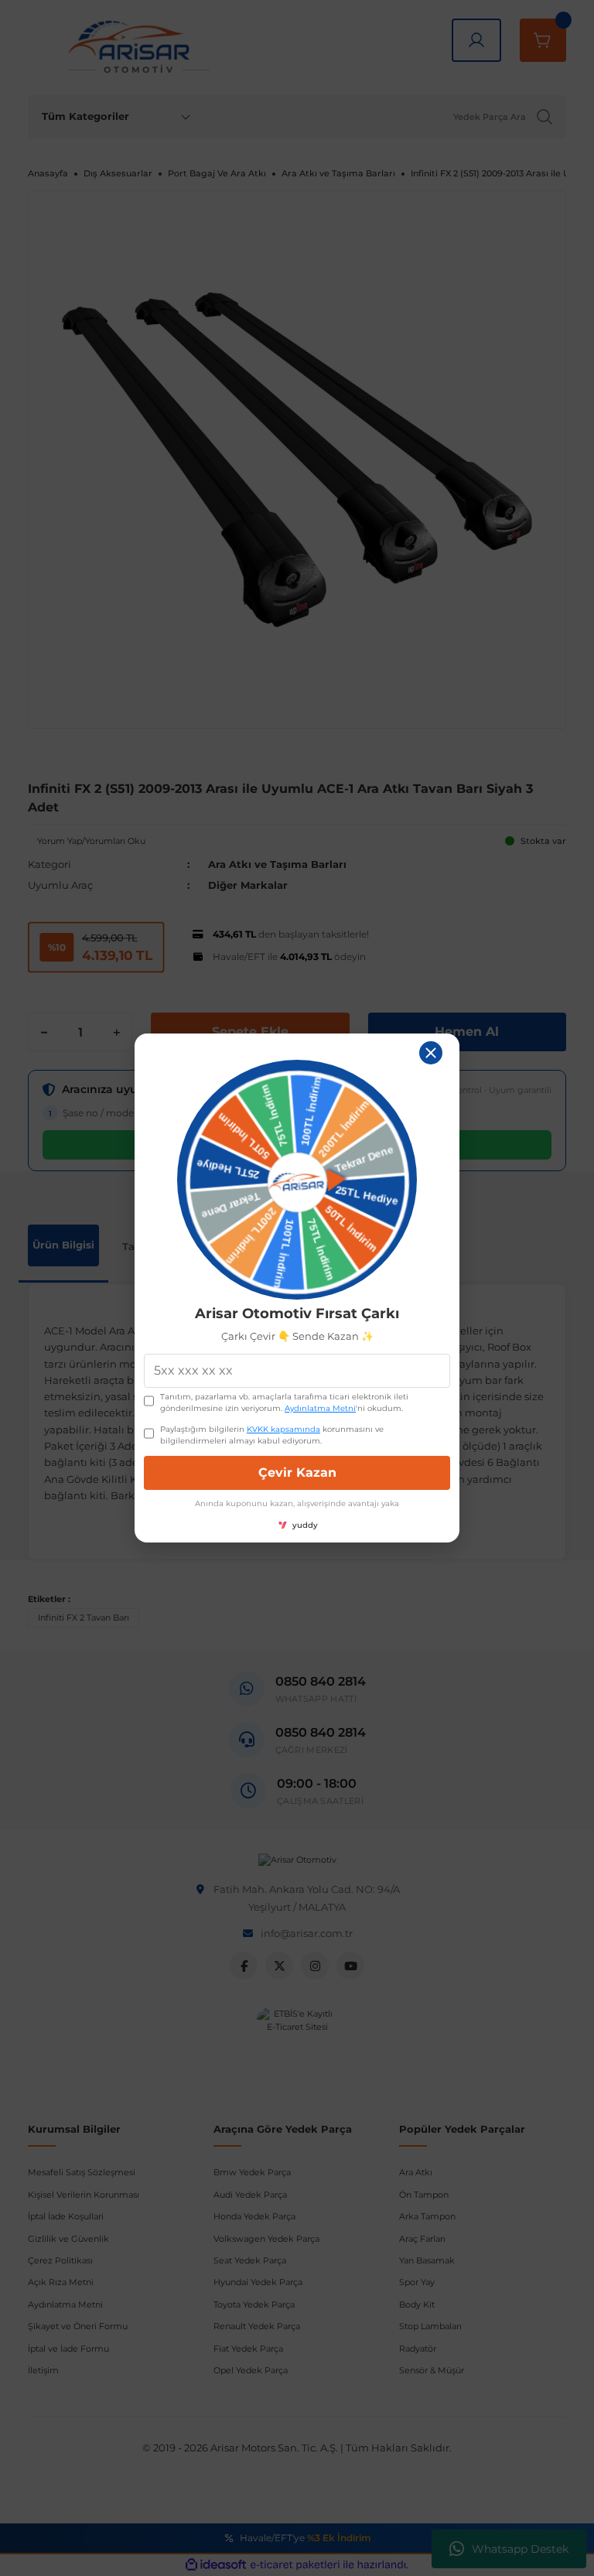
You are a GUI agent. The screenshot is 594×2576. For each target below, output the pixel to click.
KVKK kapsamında (283, 1429)
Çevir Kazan (297, 1472)
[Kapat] (431, 1053)
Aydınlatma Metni (320, 1408)
